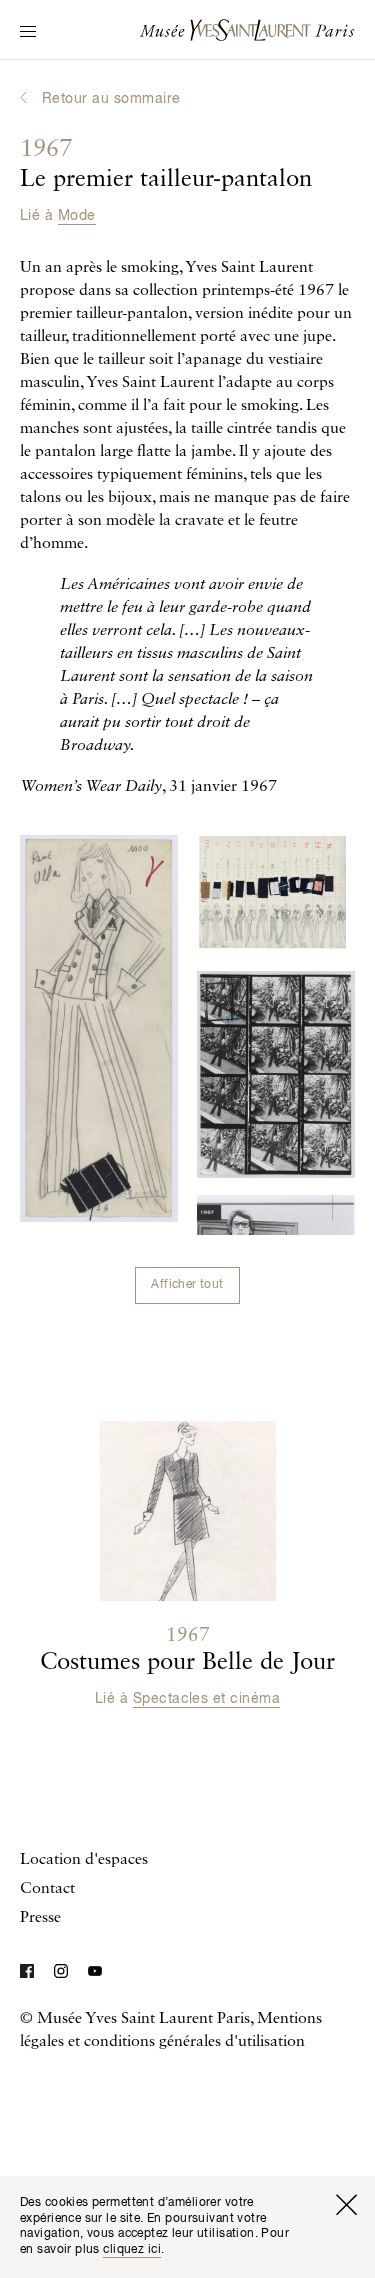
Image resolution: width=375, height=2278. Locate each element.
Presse (40, 1918)
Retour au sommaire (111, 99)
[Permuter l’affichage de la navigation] (28, 33)
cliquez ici (132, 2250)
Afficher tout (187, 1285)
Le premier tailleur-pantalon (166, 165)
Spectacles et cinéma (207, 1699)
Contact (47, 1889)
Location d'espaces (84, 1860)
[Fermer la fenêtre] (346, 2205)
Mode (77, 216)
